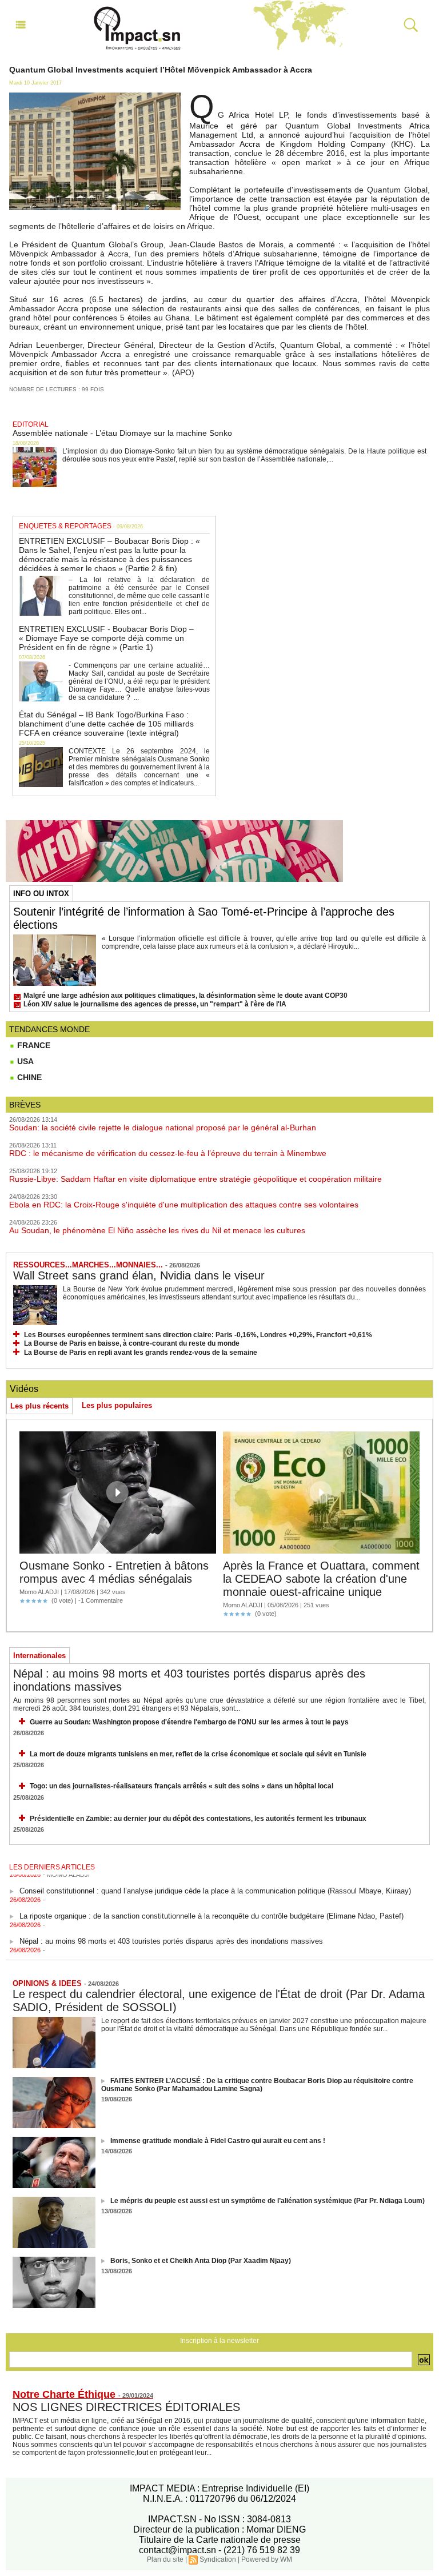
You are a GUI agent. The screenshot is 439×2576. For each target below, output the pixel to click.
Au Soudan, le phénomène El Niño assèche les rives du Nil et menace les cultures (157, 1230)
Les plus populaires (117, 1405)
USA (24, 1061)
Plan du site (165, 2559)
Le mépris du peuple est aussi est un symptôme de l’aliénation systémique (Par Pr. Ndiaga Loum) (268, 2201)
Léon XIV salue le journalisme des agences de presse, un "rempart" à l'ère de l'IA (155, 1004)
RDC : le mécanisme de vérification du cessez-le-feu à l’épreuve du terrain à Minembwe (168, 1153)
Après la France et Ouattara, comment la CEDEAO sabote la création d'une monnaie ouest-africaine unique (321, 1579)
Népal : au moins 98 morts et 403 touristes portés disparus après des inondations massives (171, 1932)
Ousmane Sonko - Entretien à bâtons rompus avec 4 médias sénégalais (114, 1572)
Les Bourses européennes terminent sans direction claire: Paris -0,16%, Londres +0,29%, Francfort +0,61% (198, 1335)
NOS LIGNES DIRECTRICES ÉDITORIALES (126, 2407)
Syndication (218, 2559)
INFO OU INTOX (41, 894)
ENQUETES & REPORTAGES (65, 526)
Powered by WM (267, 2559)
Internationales (39, 1656)
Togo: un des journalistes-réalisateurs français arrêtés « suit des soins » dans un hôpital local (181, 1786)
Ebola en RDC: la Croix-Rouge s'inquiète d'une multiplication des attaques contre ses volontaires (184, 1205)
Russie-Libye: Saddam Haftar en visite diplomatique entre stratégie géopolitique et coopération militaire (195, 1179)
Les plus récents (39, 1406)
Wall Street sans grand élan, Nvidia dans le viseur (139, 1275)
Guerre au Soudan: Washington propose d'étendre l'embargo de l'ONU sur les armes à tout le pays (189, 1722)
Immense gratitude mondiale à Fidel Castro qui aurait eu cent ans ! (218, 2141)
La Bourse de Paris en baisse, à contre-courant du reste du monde (132, 1343)
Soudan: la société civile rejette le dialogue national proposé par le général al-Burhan (163, 1127)
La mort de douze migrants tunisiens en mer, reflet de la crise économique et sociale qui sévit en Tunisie (198, 1754)
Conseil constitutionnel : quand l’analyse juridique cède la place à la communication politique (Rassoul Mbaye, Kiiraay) (215, 1882)
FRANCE (33, 1045)
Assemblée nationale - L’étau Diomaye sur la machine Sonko (122, 433)
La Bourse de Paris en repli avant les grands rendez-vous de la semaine (141, 1353)
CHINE (28, 1077)
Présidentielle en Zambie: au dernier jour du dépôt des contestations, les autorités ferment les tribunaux (198, 1819)
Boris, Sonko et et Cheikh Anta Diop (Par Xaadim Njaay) (201, 2261)
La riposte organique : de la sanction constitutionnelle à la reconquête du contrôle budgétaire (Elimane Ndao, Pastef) (211, 1907)
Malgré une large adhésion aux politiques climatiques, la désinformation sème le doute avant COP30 (185, 996)
